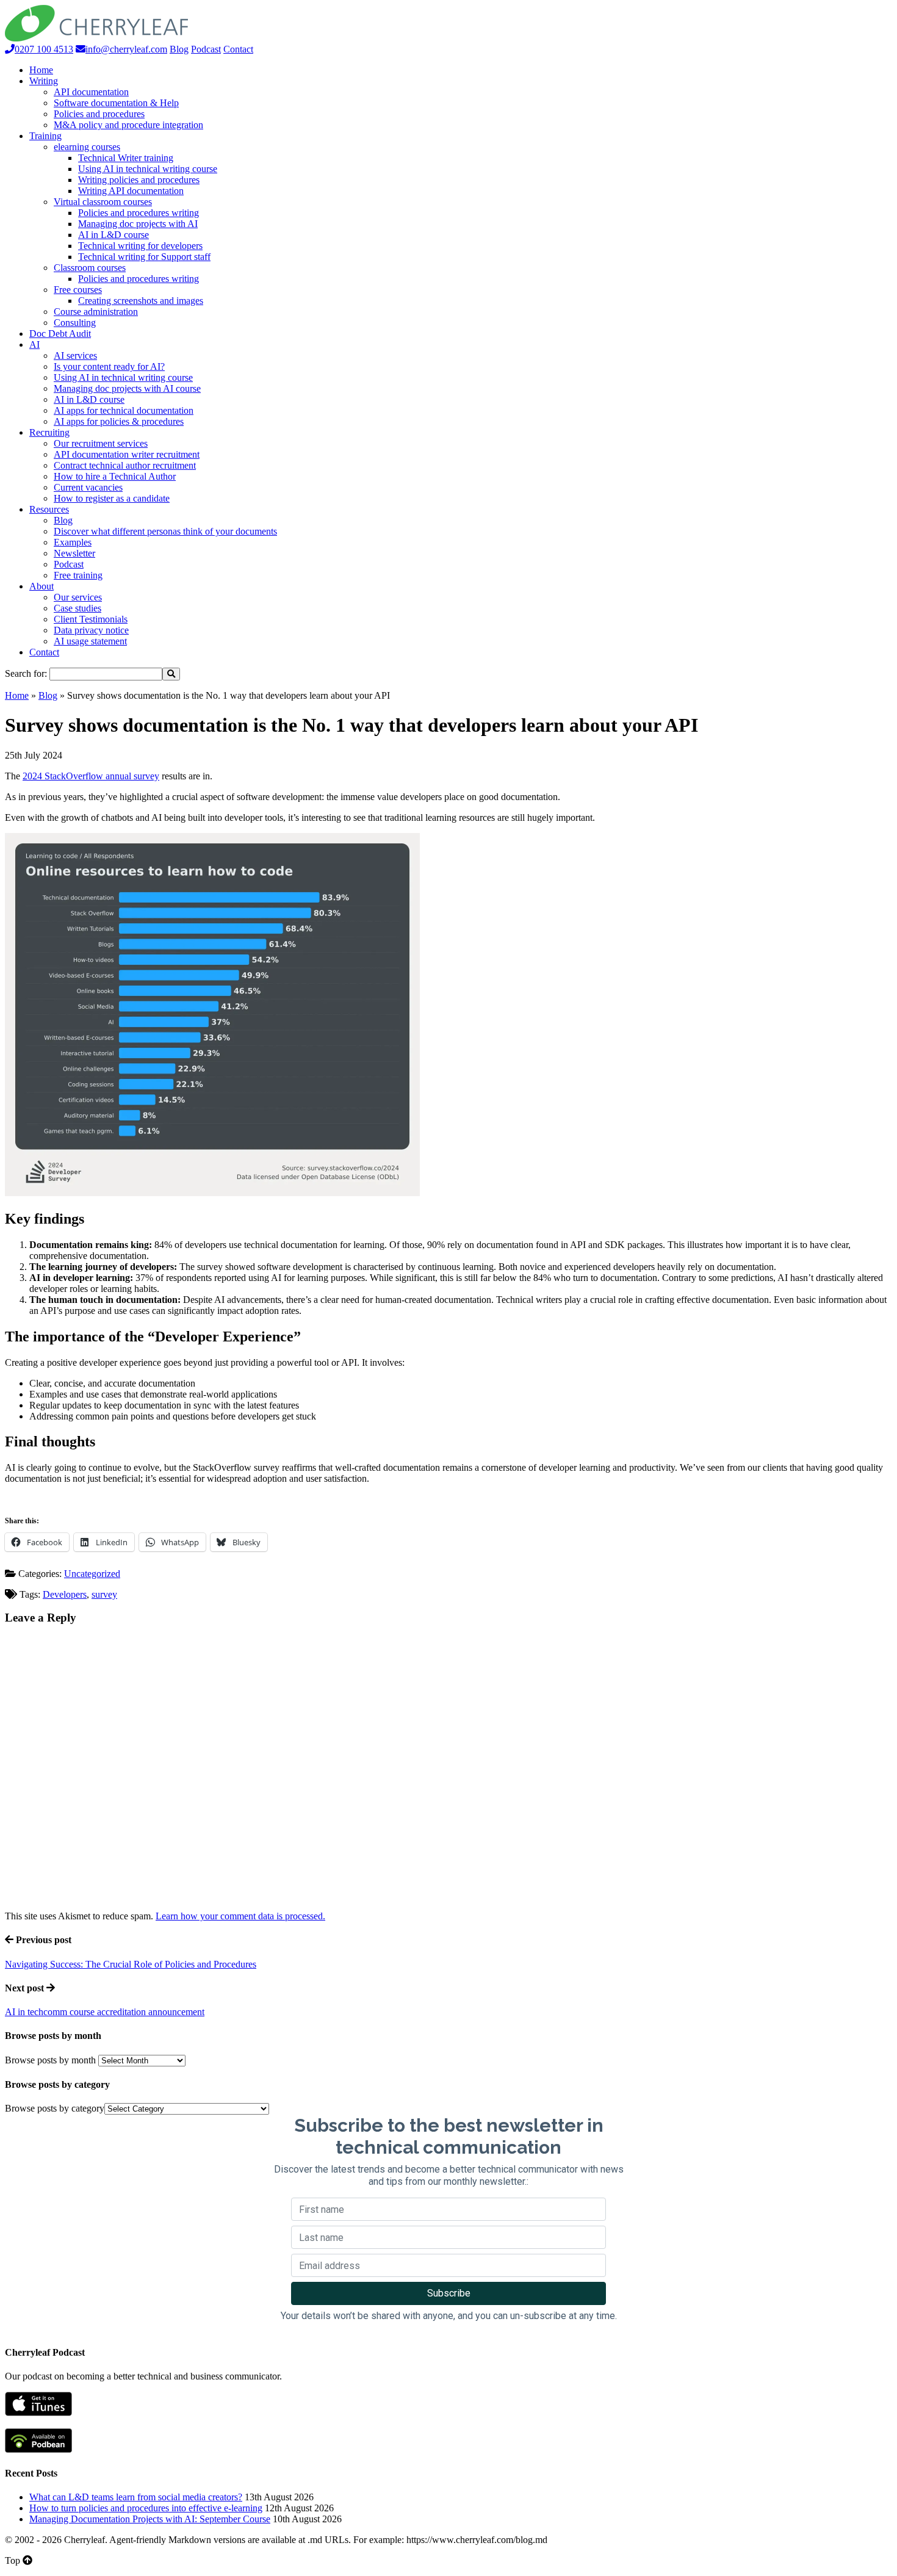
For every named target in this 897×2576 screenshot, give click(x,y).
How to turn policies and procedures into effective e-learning (146, 2508)
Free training (78, 575)
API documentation (91, 92)
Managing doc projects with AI (138, 224)
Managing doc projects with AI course (127, 388)
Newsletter (74, 553)
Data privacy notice (91, 630)
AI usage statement (90, 641)
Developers (65, 1594)
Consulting (75, 323)
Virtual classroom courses (103, 202)
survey (104, 1594)
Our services (78, 597)
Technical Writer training (126, 158)
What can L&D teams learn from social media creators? (136, 2497)
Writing (44, 81)
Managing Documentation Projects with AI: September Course (150, 2519)
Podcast (206, 49)
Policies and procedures (99, 114)
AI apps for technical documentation (124, 410)
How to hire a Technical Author (115, 476)
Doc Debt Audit (60, 334)
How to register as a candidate (112, 498)
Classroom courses (90, 268)
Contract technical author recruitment (125, 465)
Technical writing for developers (140, 246)
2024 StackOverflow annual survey (91, 776)
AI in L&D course (113, 235)
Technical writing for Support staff (144, 257)
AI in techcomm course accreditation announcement (105, 2012)
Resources (49, 509)
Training (45, 136)
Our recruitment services (101, 443)
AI (34, 345)
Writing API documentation (131, 191)
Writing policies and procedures (139, 180)
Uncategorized (92, 1574)
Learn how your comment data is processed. (240, 1916)
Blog (179, 49)
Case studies (77, 608)
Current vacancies (88, 487)
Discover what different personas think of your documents (165, 531)
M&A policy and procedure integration (128, 125)
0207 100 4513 (44, 49)
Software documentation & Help (116, 103)
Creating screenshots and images (141, 301)
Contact (238, 49)
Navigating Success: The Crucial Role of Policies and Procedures (131, 1964)
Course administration (96, 312)
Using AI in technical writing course (148, 169)
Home (41, 70)
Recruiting (49, 432)
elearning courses (87, 147)
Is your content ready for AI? (109, 366)
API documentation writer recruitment (127, 454)
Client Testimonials (91, 619)
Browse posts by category (55, 2108)
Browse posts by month (50, 2060)
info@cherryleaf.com (126, 49)
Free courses (78, 290)
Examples (73, 542)
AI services (75, 355)
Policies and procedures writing (139, 213)
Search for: (26, 673)
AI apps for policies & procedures (119, 421)
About (41, 586)
